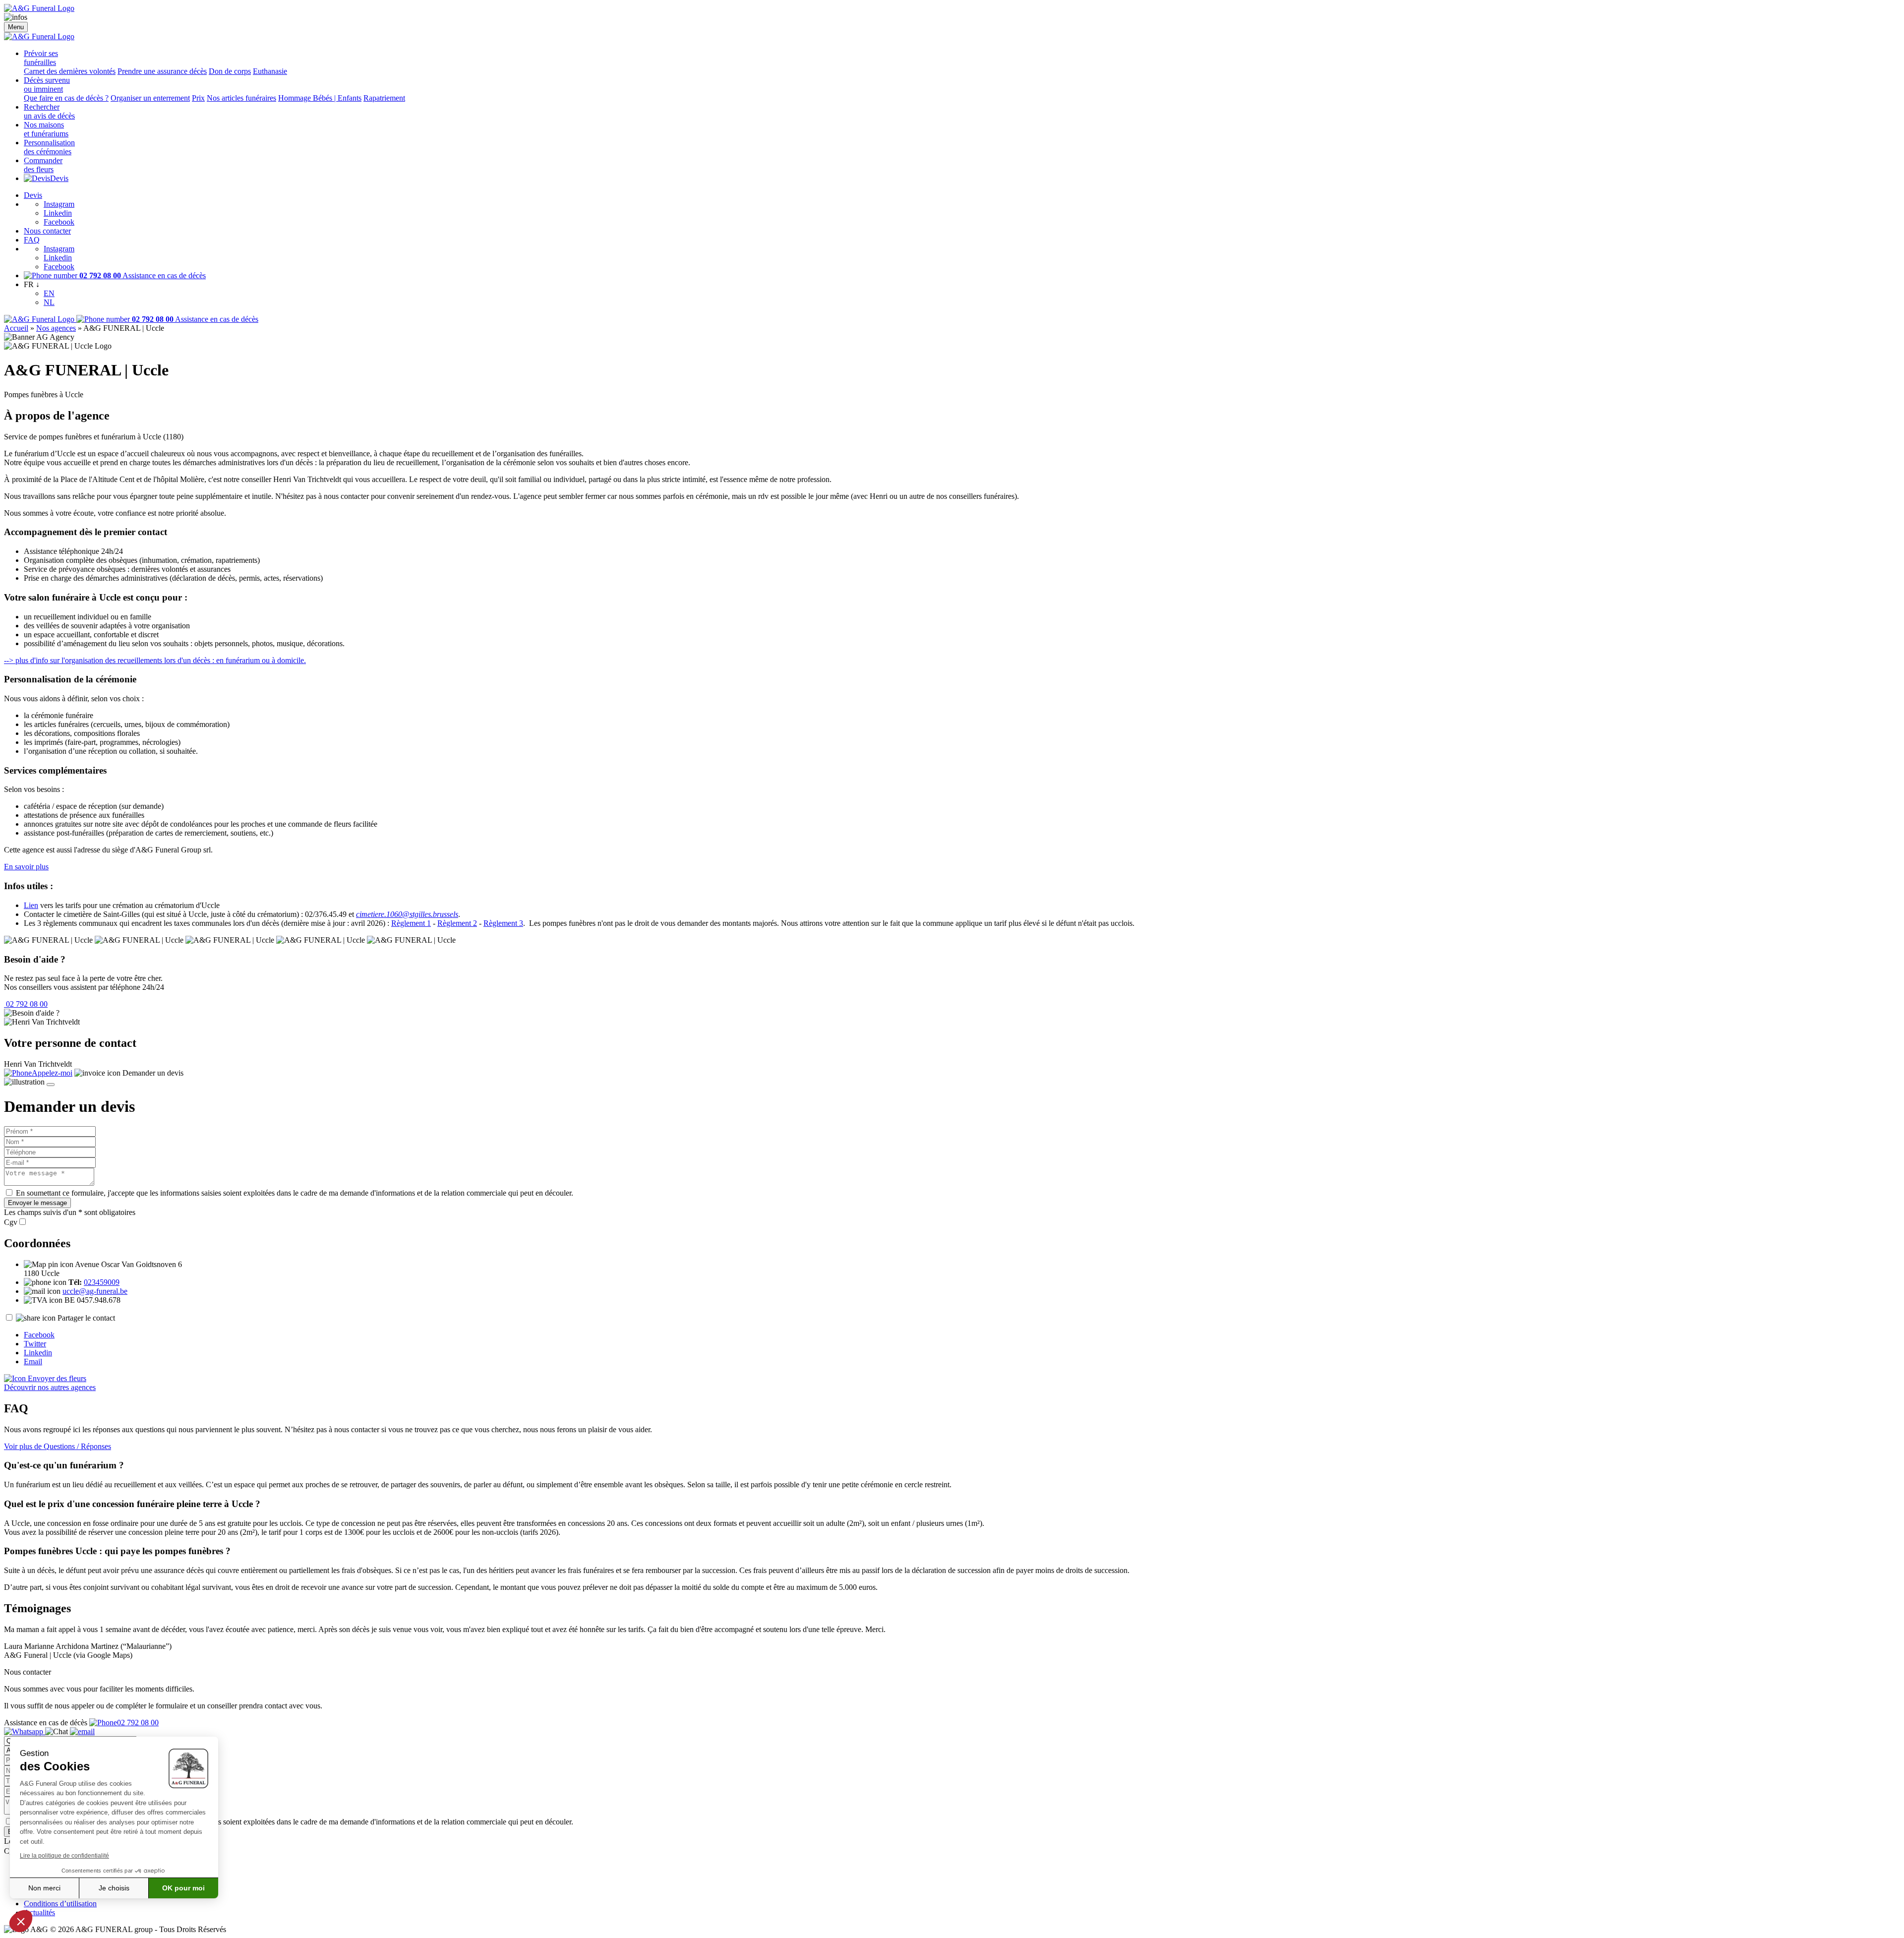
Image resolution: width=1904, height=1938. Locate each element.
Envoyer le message (37, 1203)
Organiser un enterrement (150, 98)
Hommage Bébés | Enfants (320, 98)
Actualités (39, 1912)
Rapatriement (384, 98)
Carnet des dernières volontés (70, 71)
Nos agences (56, 328)
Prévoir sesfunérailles (41, 58)
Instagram (59, 204)
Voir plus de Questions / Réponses (58, 1446)
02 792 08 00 (26, 1004)
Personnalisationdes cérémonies (49, 147)
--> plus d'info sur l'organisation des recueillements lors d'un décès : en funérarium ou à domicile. (155, 660)
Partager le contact (86, 1318)
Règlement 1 (411, 923)
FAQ (32, 240)
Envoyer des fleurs (56, 1378)
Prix (198, 98)
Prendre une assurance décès (162, 71)
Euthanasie (270, 71)
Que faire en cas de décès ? (66, 98)
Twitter (35, 1344)
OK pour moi (183, 1888)
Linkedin (58, 213)
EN (49, 293)
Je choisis (114, 1888)
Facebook (59, 222)
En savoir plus (26, 867)
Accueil (16, 328)
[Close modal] (51, 1085)
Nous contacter (47, 231)
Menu (16, 27)
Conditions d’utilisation (60, 1904)
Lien (31, 905)
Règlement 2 (457, 923)
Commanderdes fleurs (43, 165)
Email (33, 1362)
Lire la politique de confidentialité (64, 1856)
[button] (21, 1921)
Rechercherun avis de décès (49, 111)
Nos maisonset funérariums (46, 129)
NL (49, 302)
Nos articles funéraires (241, 98)
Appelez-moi (52, 1073)
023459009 (102, 1282)
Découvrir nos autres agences (50, 1387)
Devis (59, 178)
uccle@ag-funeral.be (95, 1291)
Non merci (44, 1888)
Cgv (11, 1222)
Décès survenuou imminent (47, 85)
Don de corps (230, 71)
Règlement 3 (503, 923)
